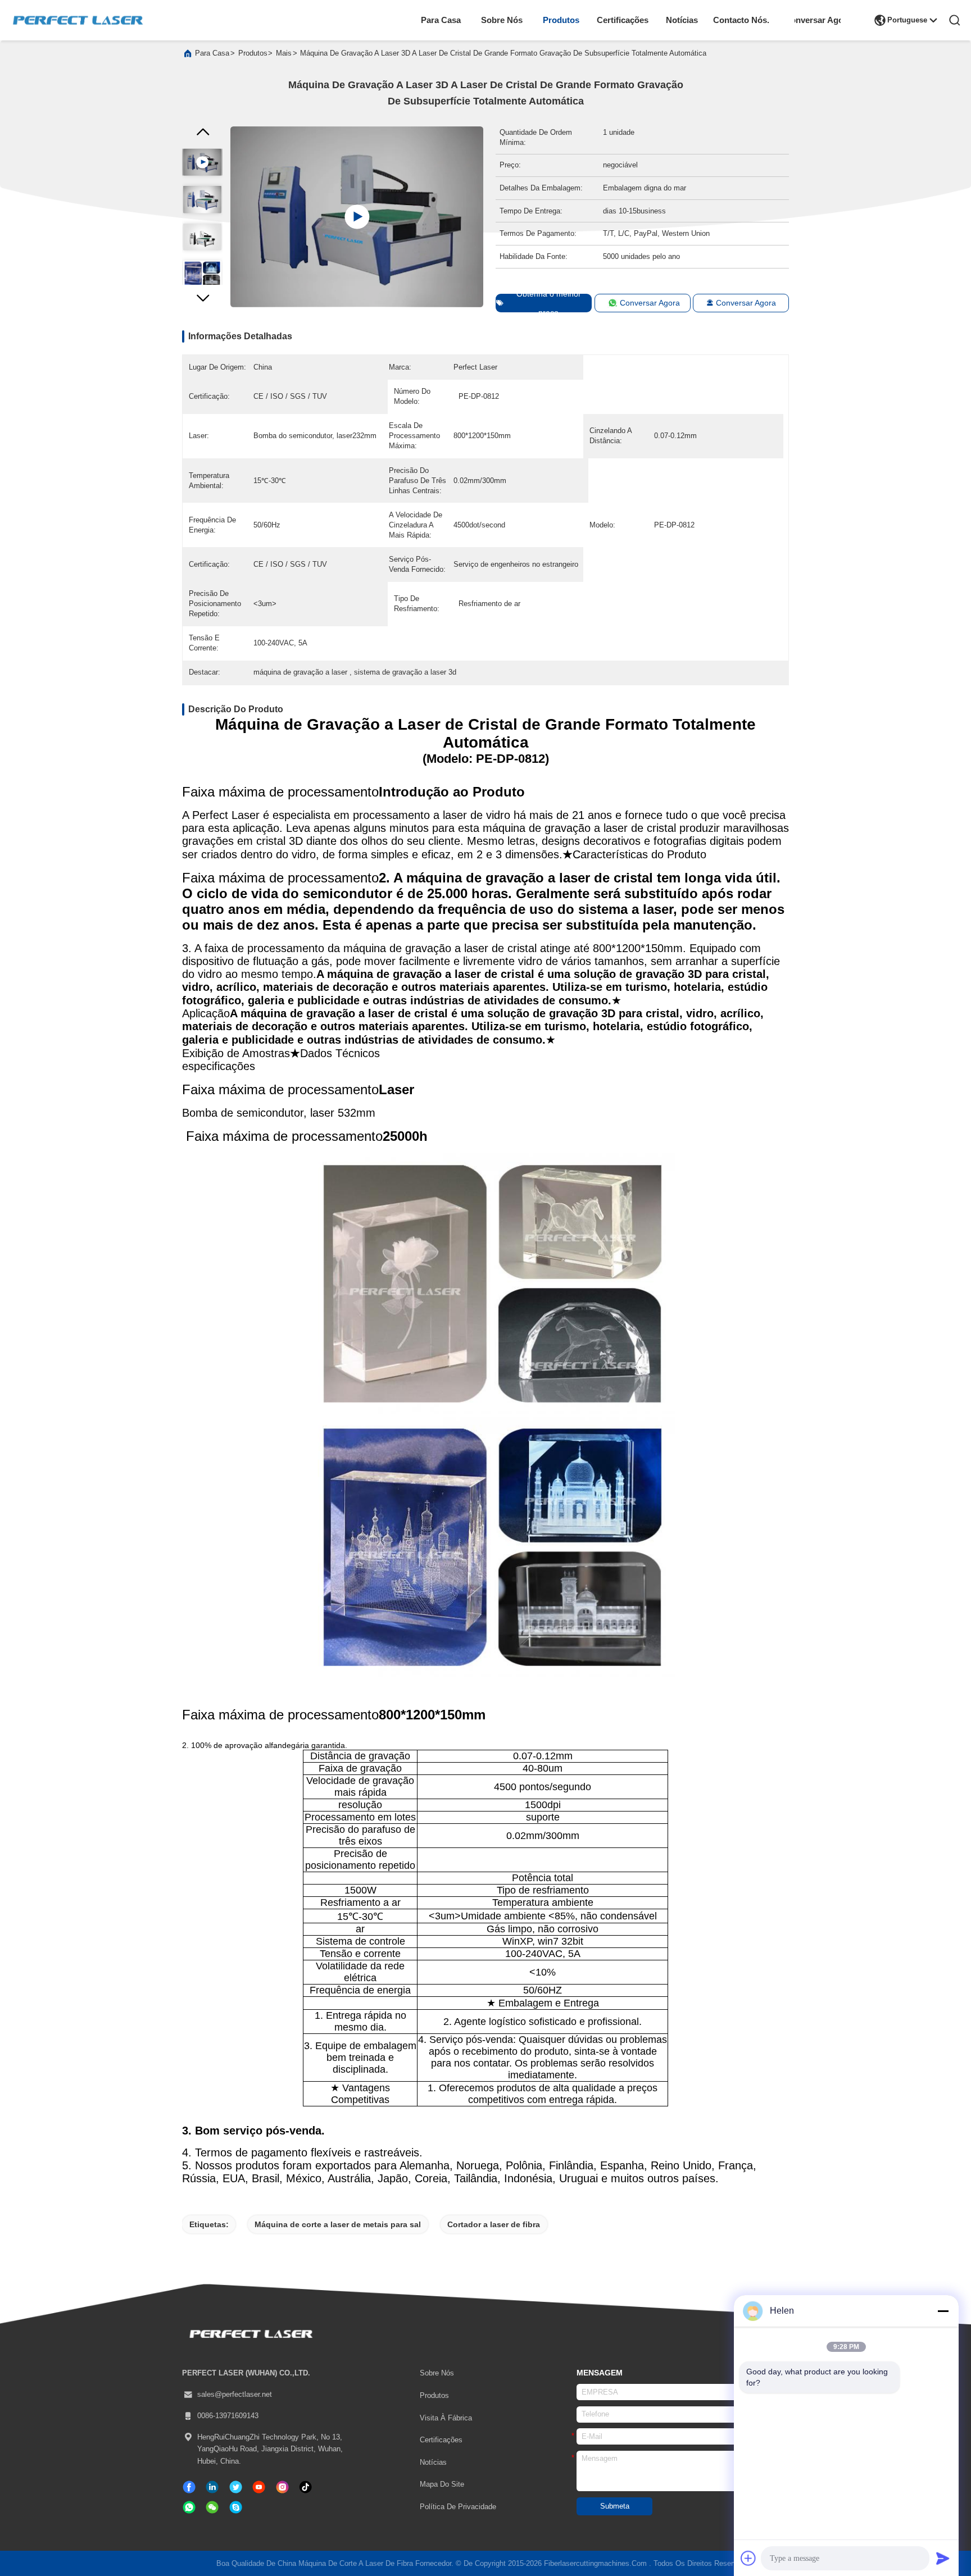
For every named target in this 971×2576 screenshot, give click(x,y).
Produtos (561, 20)
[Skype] (236, 2507)
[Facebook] (189, 2487)
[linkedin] (212, 2487)
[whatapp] (189, 2507)
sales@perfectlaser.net (235, 2395)
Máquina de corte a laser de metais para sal (338, 2224)
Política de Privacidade (458, 2507)
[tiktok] (259, 2487)
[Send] (943, 2558)
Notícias (682, 20)
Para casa (441, 20)
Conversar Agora (818, 20)
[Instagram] (282, 2487)
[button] (202, 301)
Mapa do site (442, 2484)
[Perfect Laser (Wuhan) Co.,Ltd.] (78, 20)
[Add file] (748, 2558)
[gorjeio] (236, 2487)
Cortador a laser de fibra (494, 2224)
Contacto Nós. (741, 20)
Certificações (623, 20)
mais (284, 53)
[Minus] (943, 2311)
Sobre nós (502, 20)
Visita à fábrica (446, 2418)
